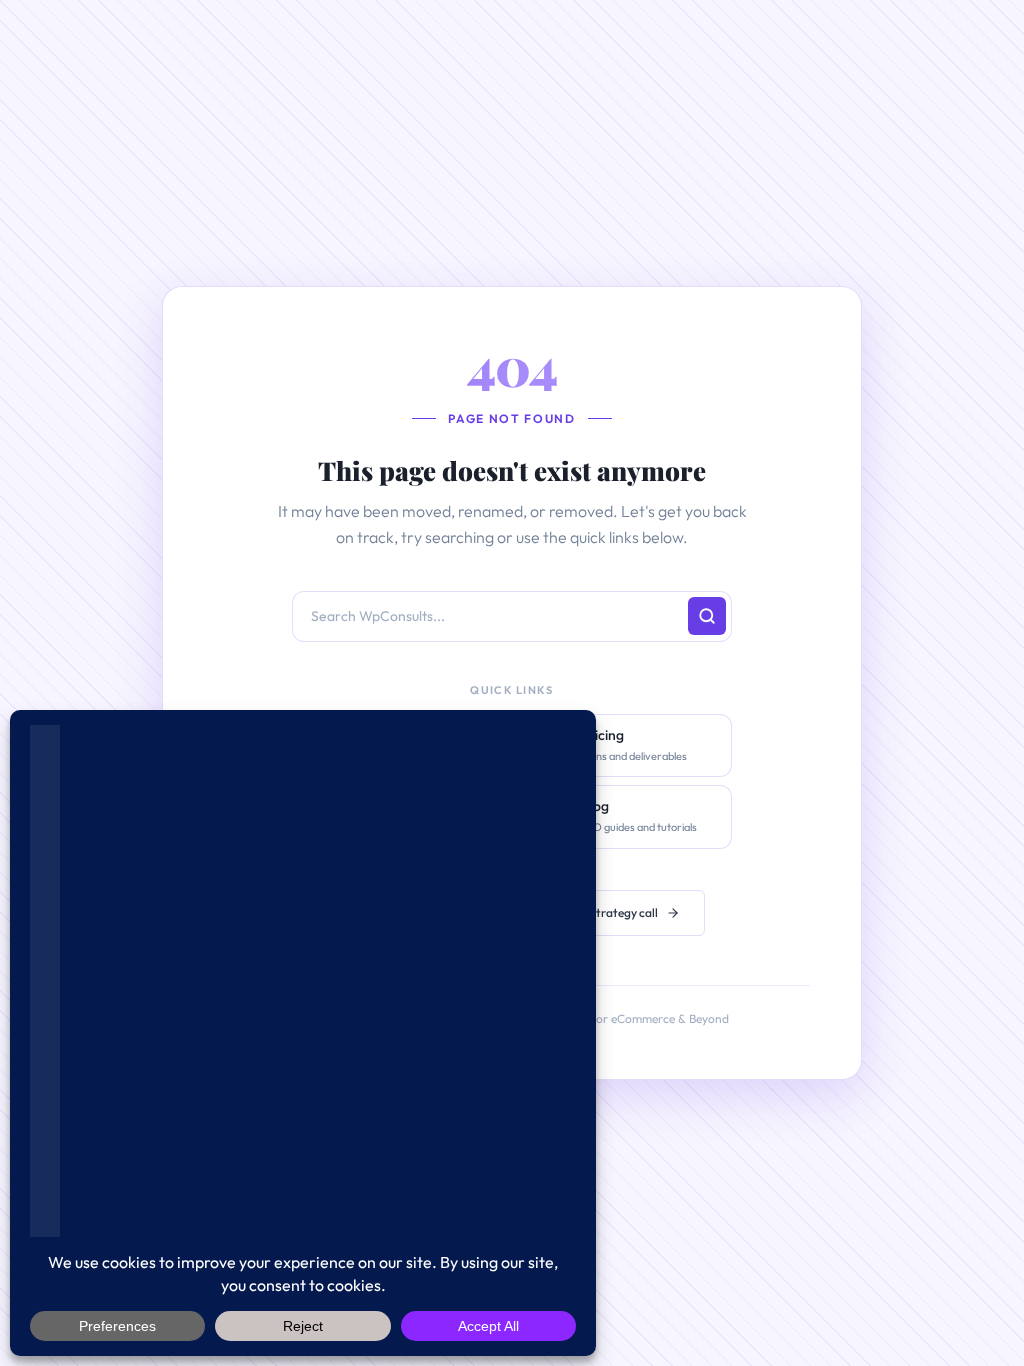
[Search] (707, 616)
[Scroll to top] (977, 1289)
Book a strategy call (605, 912)
